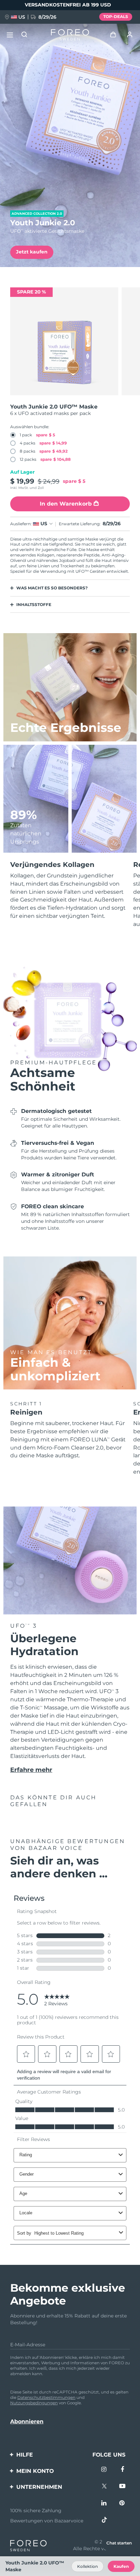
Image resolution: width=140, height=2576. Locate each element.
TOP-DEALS (116, 16)
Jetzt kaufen (32, 252)
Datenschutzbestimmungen (46, 2397)
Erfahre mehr (31, 1770)
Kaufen (121, 2566)
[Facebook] (122, 2470)
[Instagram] (104, 2470)
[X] (104, 2487)
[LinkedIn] (104, 2504)
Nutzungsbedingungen (34, 2403)
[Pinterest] (122, 2504)
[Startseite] (70, 35)
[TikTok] (104, 2521)
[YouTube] (122, 2487)
